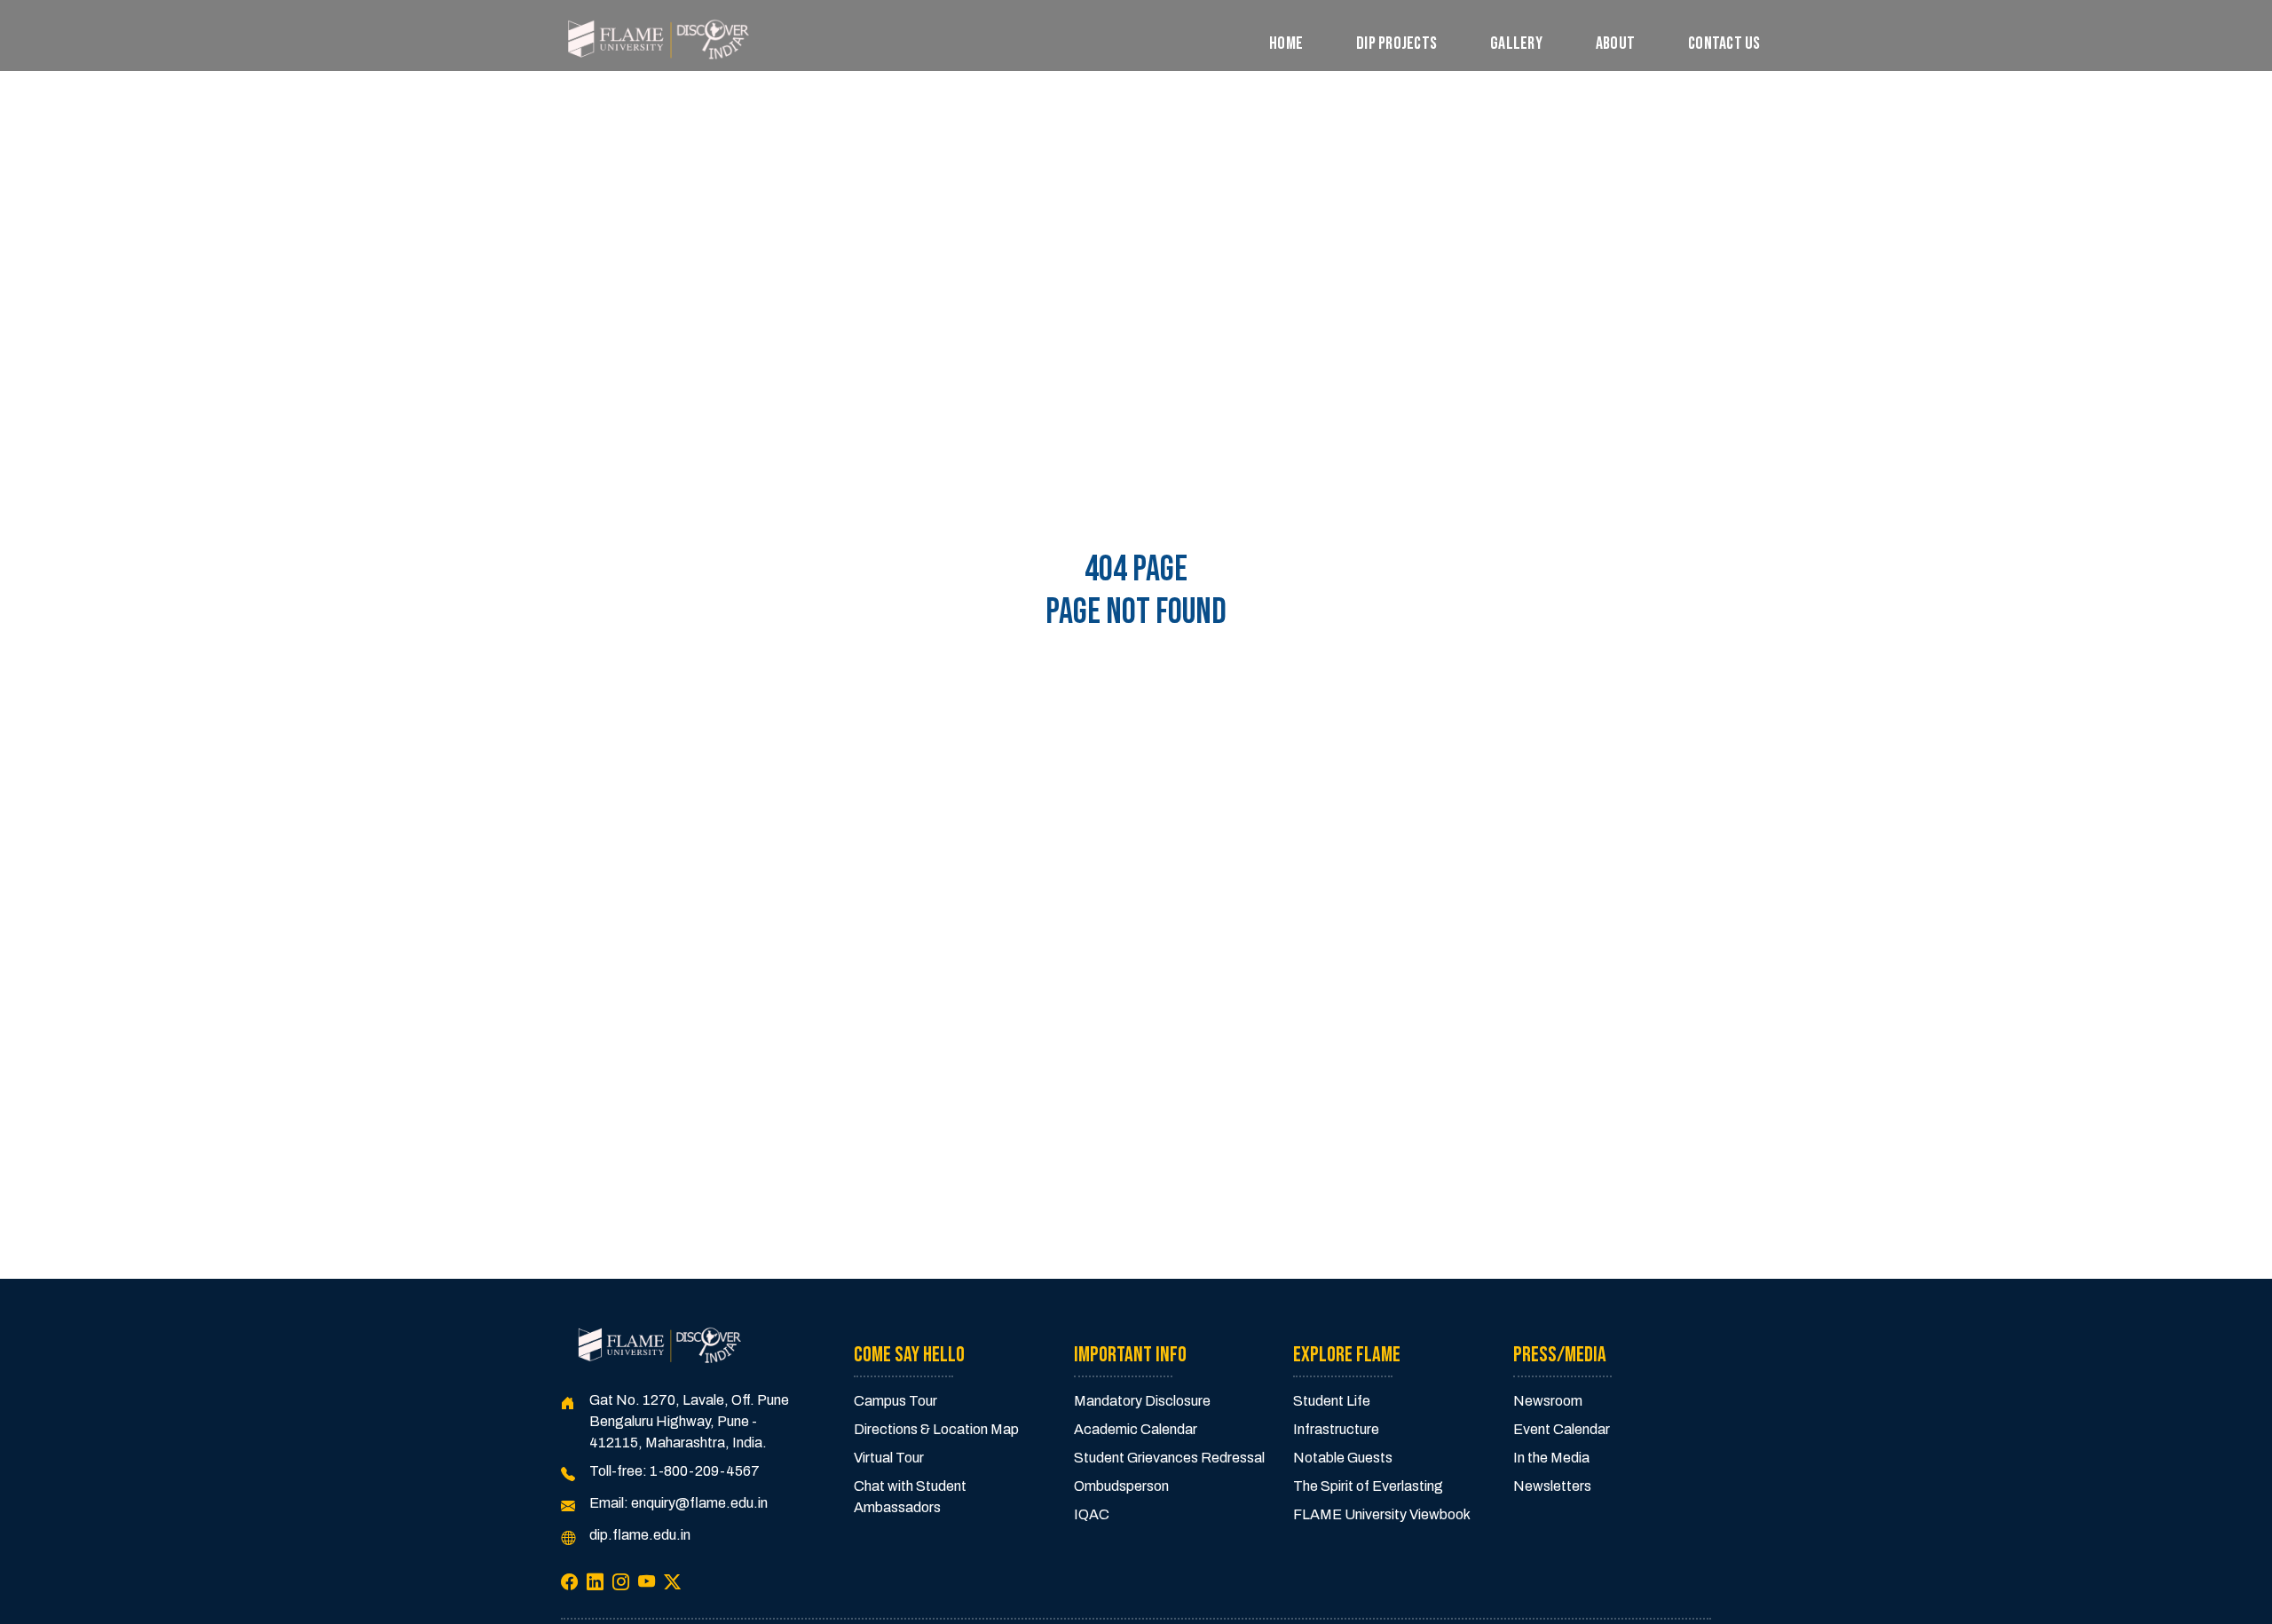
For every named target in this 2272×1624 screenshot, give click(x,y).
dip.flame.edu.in (640, 1535)
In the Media (1551, 1458)
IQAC (1092, 1514)
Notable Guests (1343, 1458)
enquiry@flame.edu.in (699, 1503)
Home (1286, 43)
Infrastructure (1336, 1429)
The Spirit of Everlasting (1368, 1486)
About (1615, 43)
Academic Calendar (1136, 1429)
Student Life (1332, 1401)
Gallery (1516, 43)
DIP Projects (1396, 43)
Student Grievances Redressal (1169, 1458)
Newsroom (1548, 1401)
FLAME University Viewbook (1382, 1514)
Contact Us (1724, 43)
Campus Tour (895, 1401)
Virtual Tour (889, 1458)
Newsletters (1552, 1486)
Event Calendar (1562, 1429)
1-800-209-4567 (705, 1471)
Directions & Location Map (936, 1429)
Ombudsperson (1121, 1486)
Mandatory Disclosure (1142, 1401)
